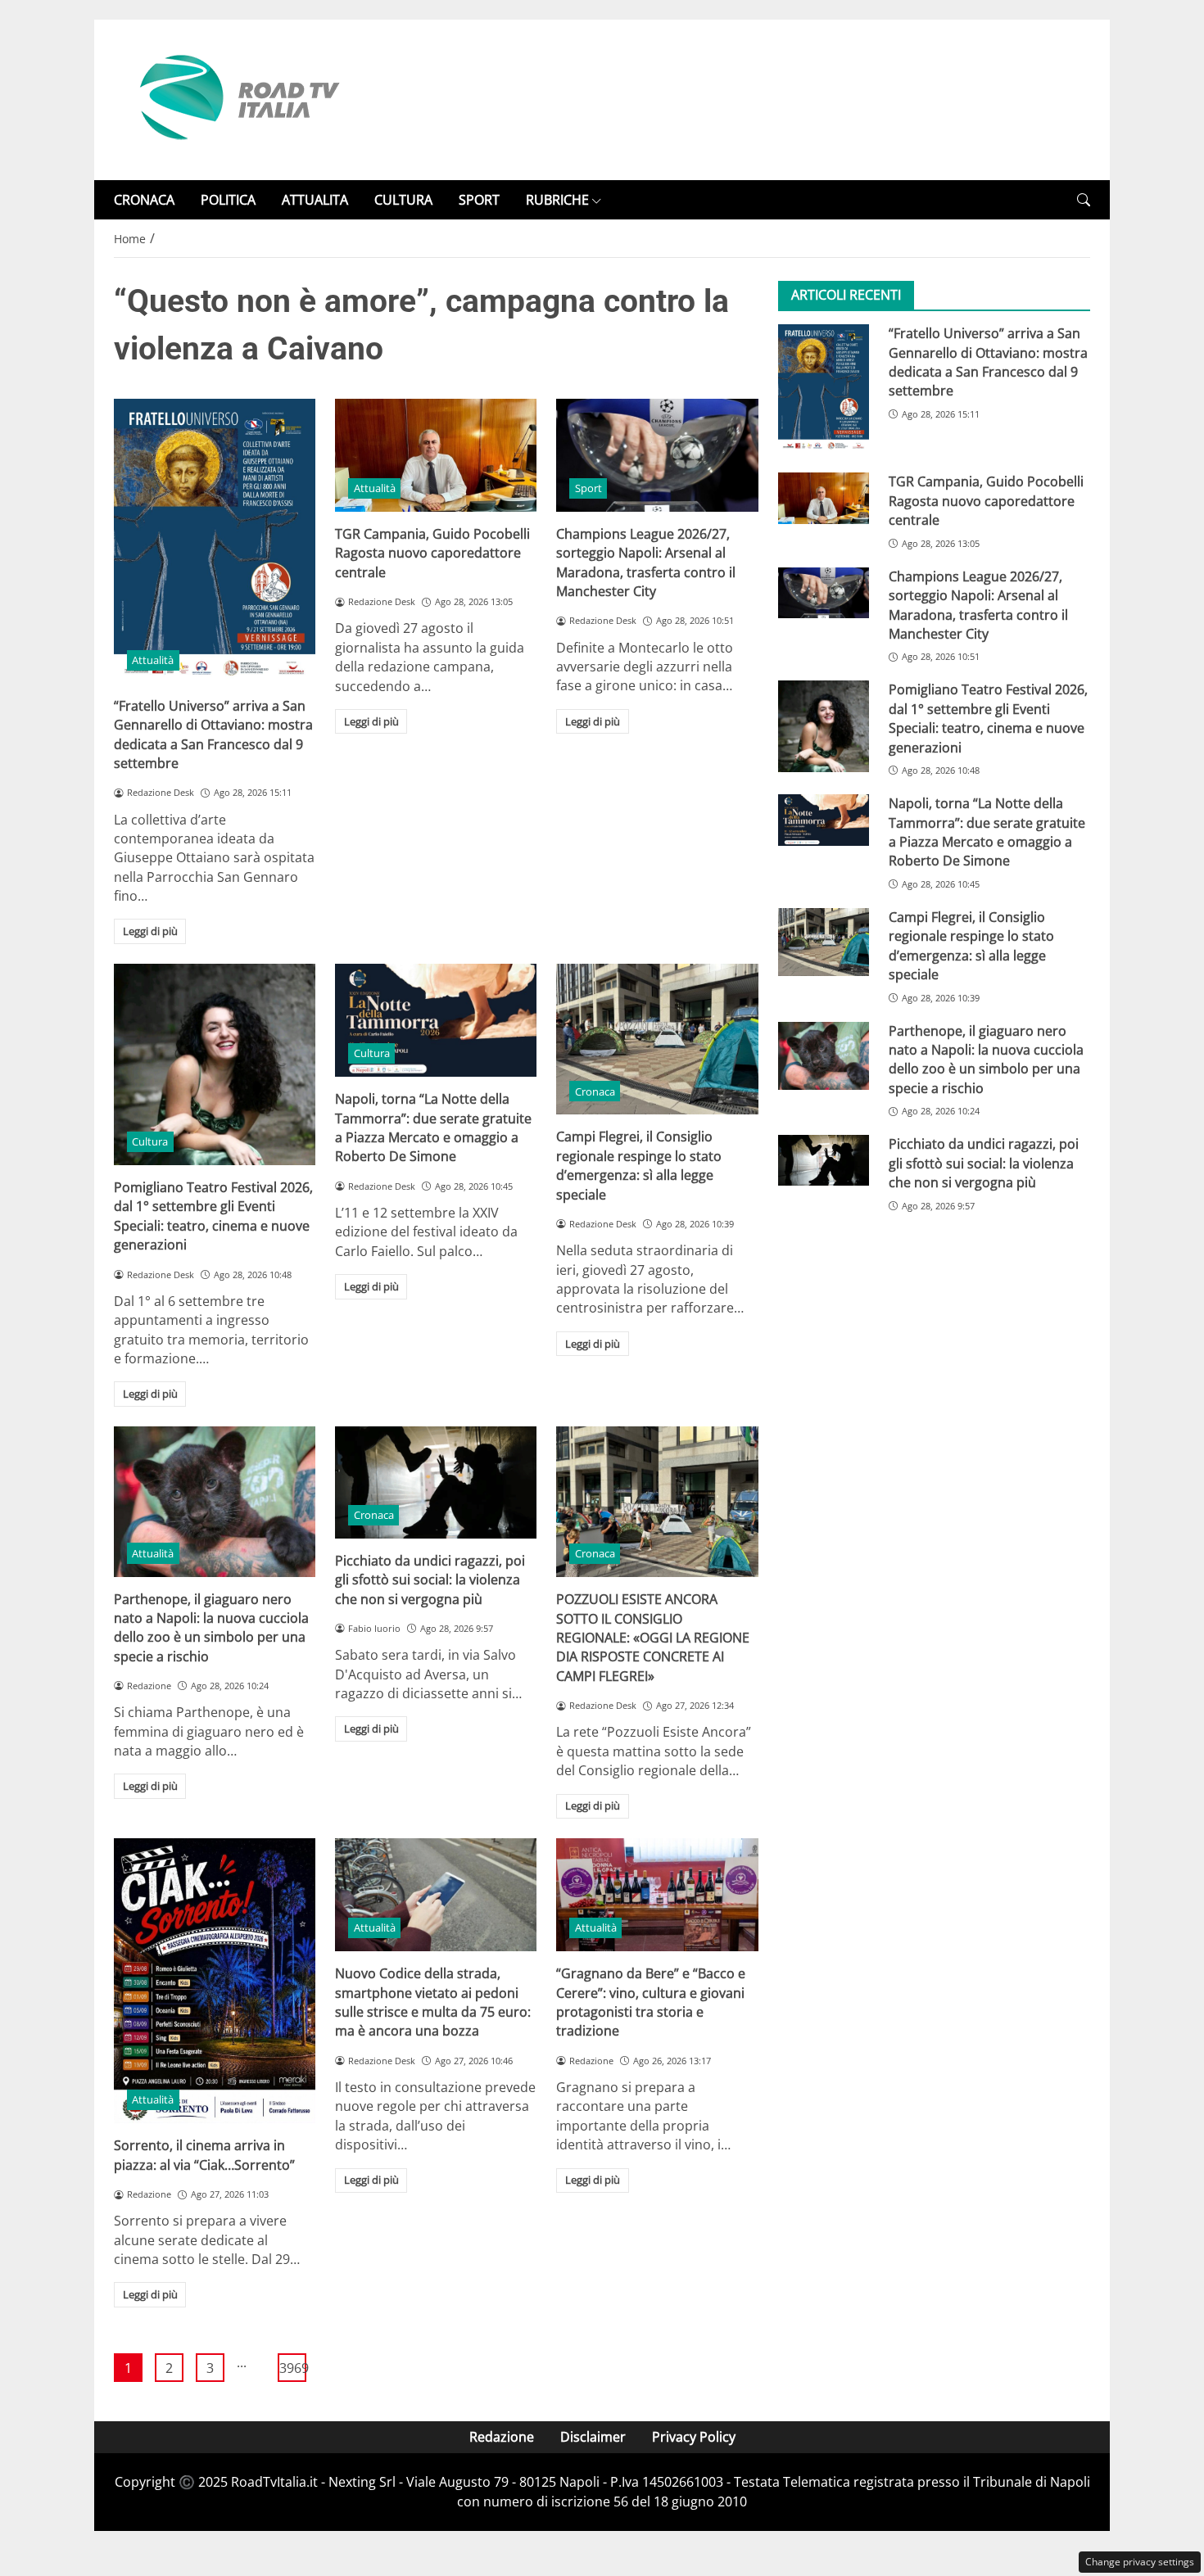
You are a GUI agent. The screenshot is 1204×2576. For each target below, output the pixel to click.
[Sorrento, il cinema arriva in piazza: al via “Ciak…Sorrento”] (215, 1981)
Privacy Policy (694, 2437)
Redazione (502, 2437)
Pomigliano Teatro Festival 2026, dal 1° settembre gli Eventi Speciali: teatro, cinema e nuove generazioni (213, 1216)
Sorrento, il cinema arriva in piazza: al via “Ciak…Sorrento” (204, 2155)
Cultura (150, 1141)
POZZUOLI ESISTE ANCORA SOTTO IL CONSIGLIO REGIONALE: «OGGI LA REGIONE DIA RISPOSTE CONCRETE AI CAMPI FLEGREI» (653, 1638)
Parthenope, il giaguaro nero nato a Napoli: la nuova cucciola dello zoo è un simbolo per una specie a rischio (211, 1628)
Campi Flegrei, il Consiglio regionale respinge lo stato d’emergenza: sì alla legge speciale (639, 1165)
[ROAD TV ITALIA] (237, 98)
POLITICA (228, 200)
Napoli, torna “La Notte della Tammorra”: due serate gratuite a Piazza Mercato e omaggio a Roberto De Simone (433, 1128)
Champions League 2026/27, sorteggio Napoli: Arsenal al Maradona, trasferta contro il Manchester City (646, 563)
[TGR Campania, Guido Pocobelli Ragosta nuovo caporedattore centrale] (436, 455)
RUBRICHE (557, 200)
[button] (1084, 200)
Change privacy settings (1140, 2562)
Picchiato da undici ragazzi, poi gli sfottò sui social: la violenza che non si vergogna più (430, 1580)
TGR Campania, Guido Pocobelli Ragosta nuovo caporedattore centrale (432, 553)
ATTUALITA (315, 200)
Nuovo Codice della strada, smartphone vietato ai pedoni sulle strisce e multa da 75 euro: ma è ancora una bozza (433, 2002)
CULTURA (403, 200)
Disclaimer (593, 2437)
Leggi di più (150, 931)
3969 (293, 2368)
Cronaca (595, 1091)
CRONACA (144, 200)
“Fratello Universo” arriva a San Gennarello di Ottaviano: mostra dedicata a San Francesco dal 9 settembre (213, 734)
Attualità (153, 660)
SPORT (479, 200)
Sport (588, 488)
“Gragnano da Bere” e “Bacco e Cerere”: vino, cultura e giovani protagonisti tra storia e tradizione (651, 2002)
